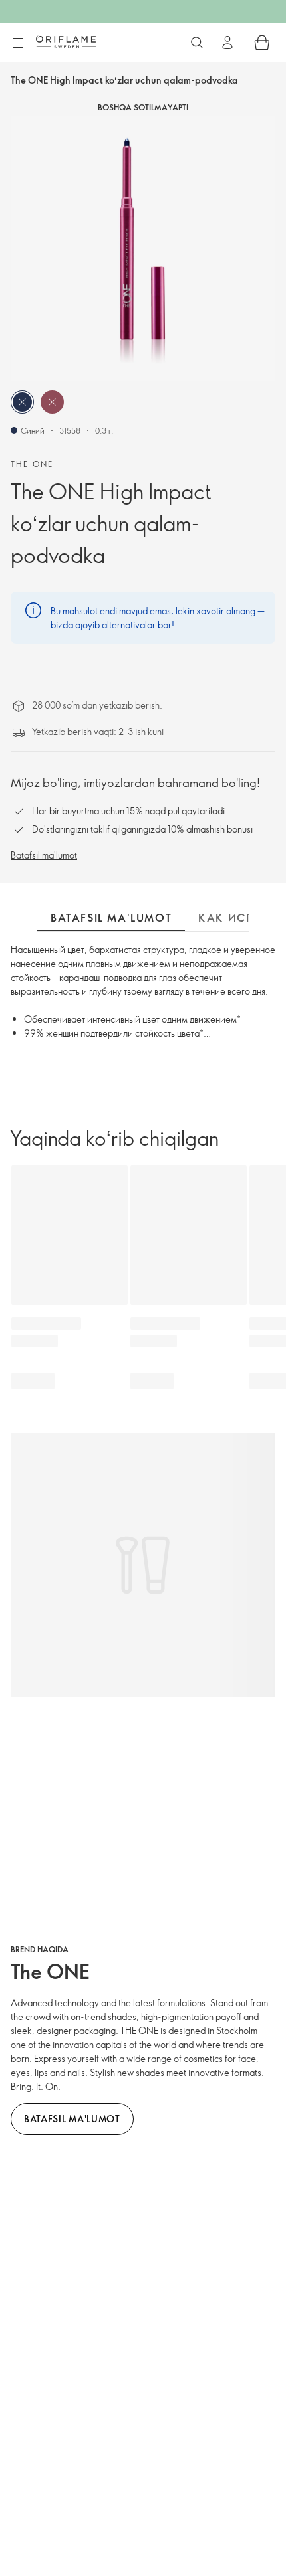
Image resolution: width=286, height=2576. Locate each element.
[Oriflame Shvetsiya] (66, 42)
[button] (22, 402)
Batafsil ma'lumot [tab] (111, 918)
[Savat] (262, 43)
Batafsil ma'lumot (44, 855)
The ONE (32, 464)
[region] (143, 248)
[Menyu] (18, 43)
